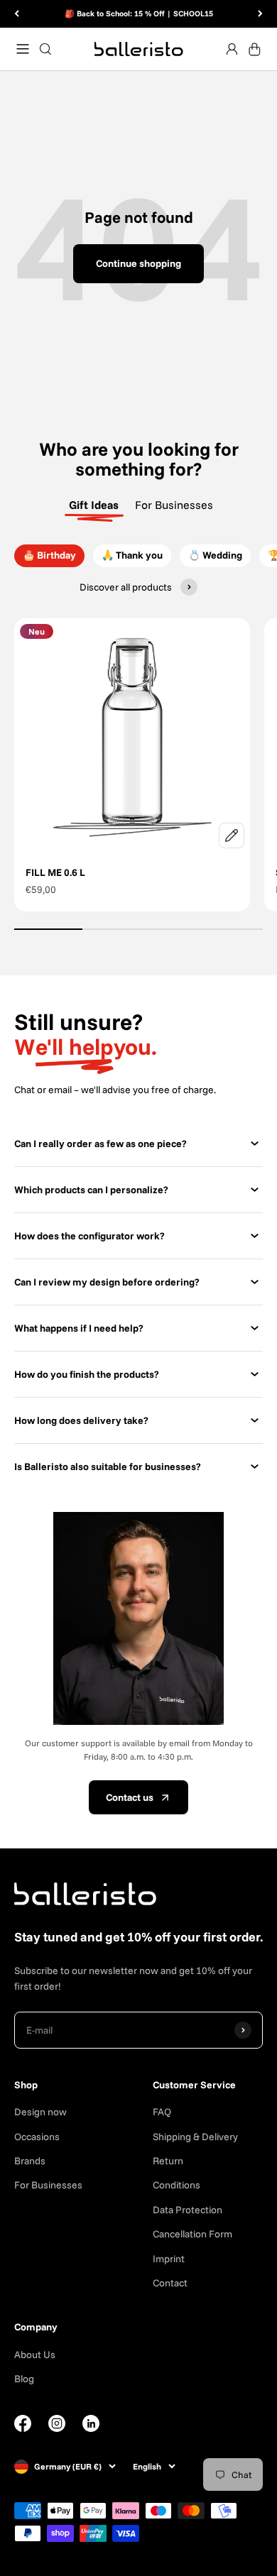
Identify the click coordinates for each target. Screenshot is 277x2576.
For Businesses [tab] (174, 505)
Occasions (37, 2137)
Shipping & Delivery (195, 2137)
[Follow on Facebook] (23, 2428)
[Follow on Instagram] (57, 2428)
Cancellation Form (192, 2234)
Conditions (176, 2185)
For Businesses (48, 2185)
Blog (24, 2379)
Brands (30, 2161)
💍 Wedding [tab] (215, 555)
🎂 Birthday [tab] (49, 555)
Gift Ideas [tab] (94, 505)
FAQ (162, 2112)
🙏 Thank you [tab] (132, 555)
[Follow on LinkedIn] (91, 2423)
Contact (170, 2283)
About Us (35, 2355)
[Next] (260, 14)
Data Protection (188, 2210)
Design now (40, 2112)
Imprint (169, 2259)
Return (168, 2161)
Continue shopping (138, 263)
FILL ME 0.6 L (55, 872)
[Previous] (17, 14)
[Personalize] (232, 835)
